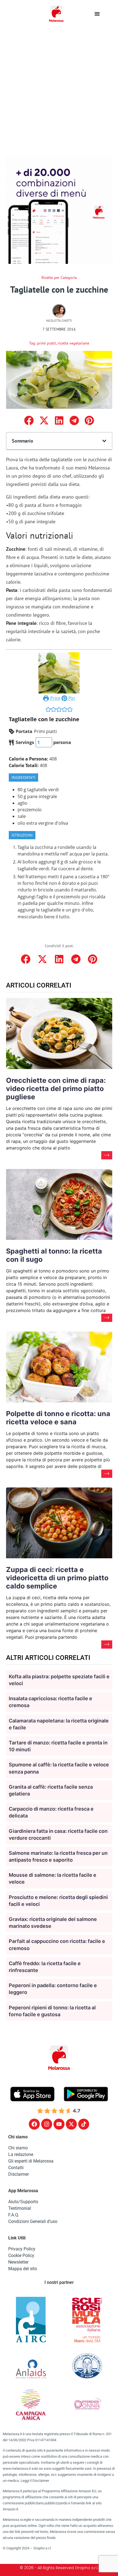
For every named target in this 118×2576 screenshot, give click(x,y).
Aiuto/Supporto (23, 2202)
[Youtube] (59, 2124)
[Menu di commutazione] (97, 14)
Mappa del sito (23, 2269)
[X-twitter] (71, 2124)
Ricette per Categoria (59, 278)
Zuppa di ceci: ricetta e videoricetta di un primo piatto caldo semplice (57, 1578)
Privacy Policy (22, 2249)
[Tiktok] (84, 2124)
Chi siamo (18, 2148)
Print (55, 698)
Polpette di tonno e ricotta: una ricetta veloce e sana (58, 1418)
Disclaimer (19, 2174)
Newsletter (18, 2262)
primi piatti (47, 343)
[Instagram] (47, 2124)
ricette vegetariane (73, 343)
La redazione (21, 2154)
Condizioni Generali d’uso (33, 2221)
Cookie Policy (21, 2255)
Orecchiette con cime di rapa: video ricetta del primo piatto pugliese (56, 1089)
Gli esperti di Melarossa (31, 2161)
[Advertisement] (59, 89)
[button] (29, 420)
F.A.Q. (14, 2215)
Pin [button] (71, 698)
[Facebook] (34, 2124)
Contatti (16, 2168)
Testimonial (20, 2208)
